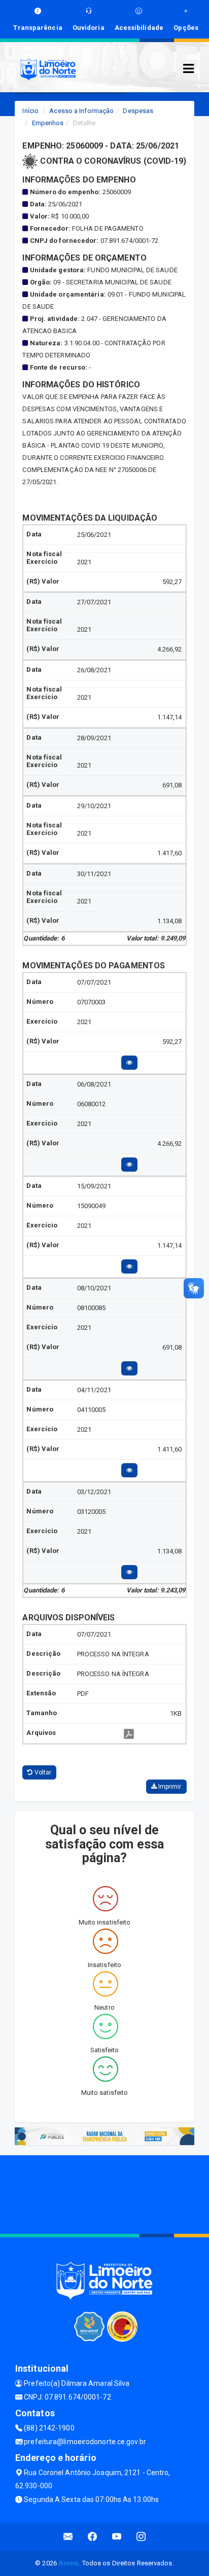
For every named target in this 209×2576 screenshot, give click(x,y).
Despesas (138, 111)
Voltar (42, 1772)
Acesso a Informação (81, 111)
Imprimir (169, 1787)
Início (30, 111)
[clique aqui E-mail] (68, 2537)
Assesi (69, 2563)
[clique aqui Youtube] (117, 2537)
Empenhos (48, 123)
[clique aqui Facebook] (93, 2537)
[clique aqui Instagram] (141, 2537)
